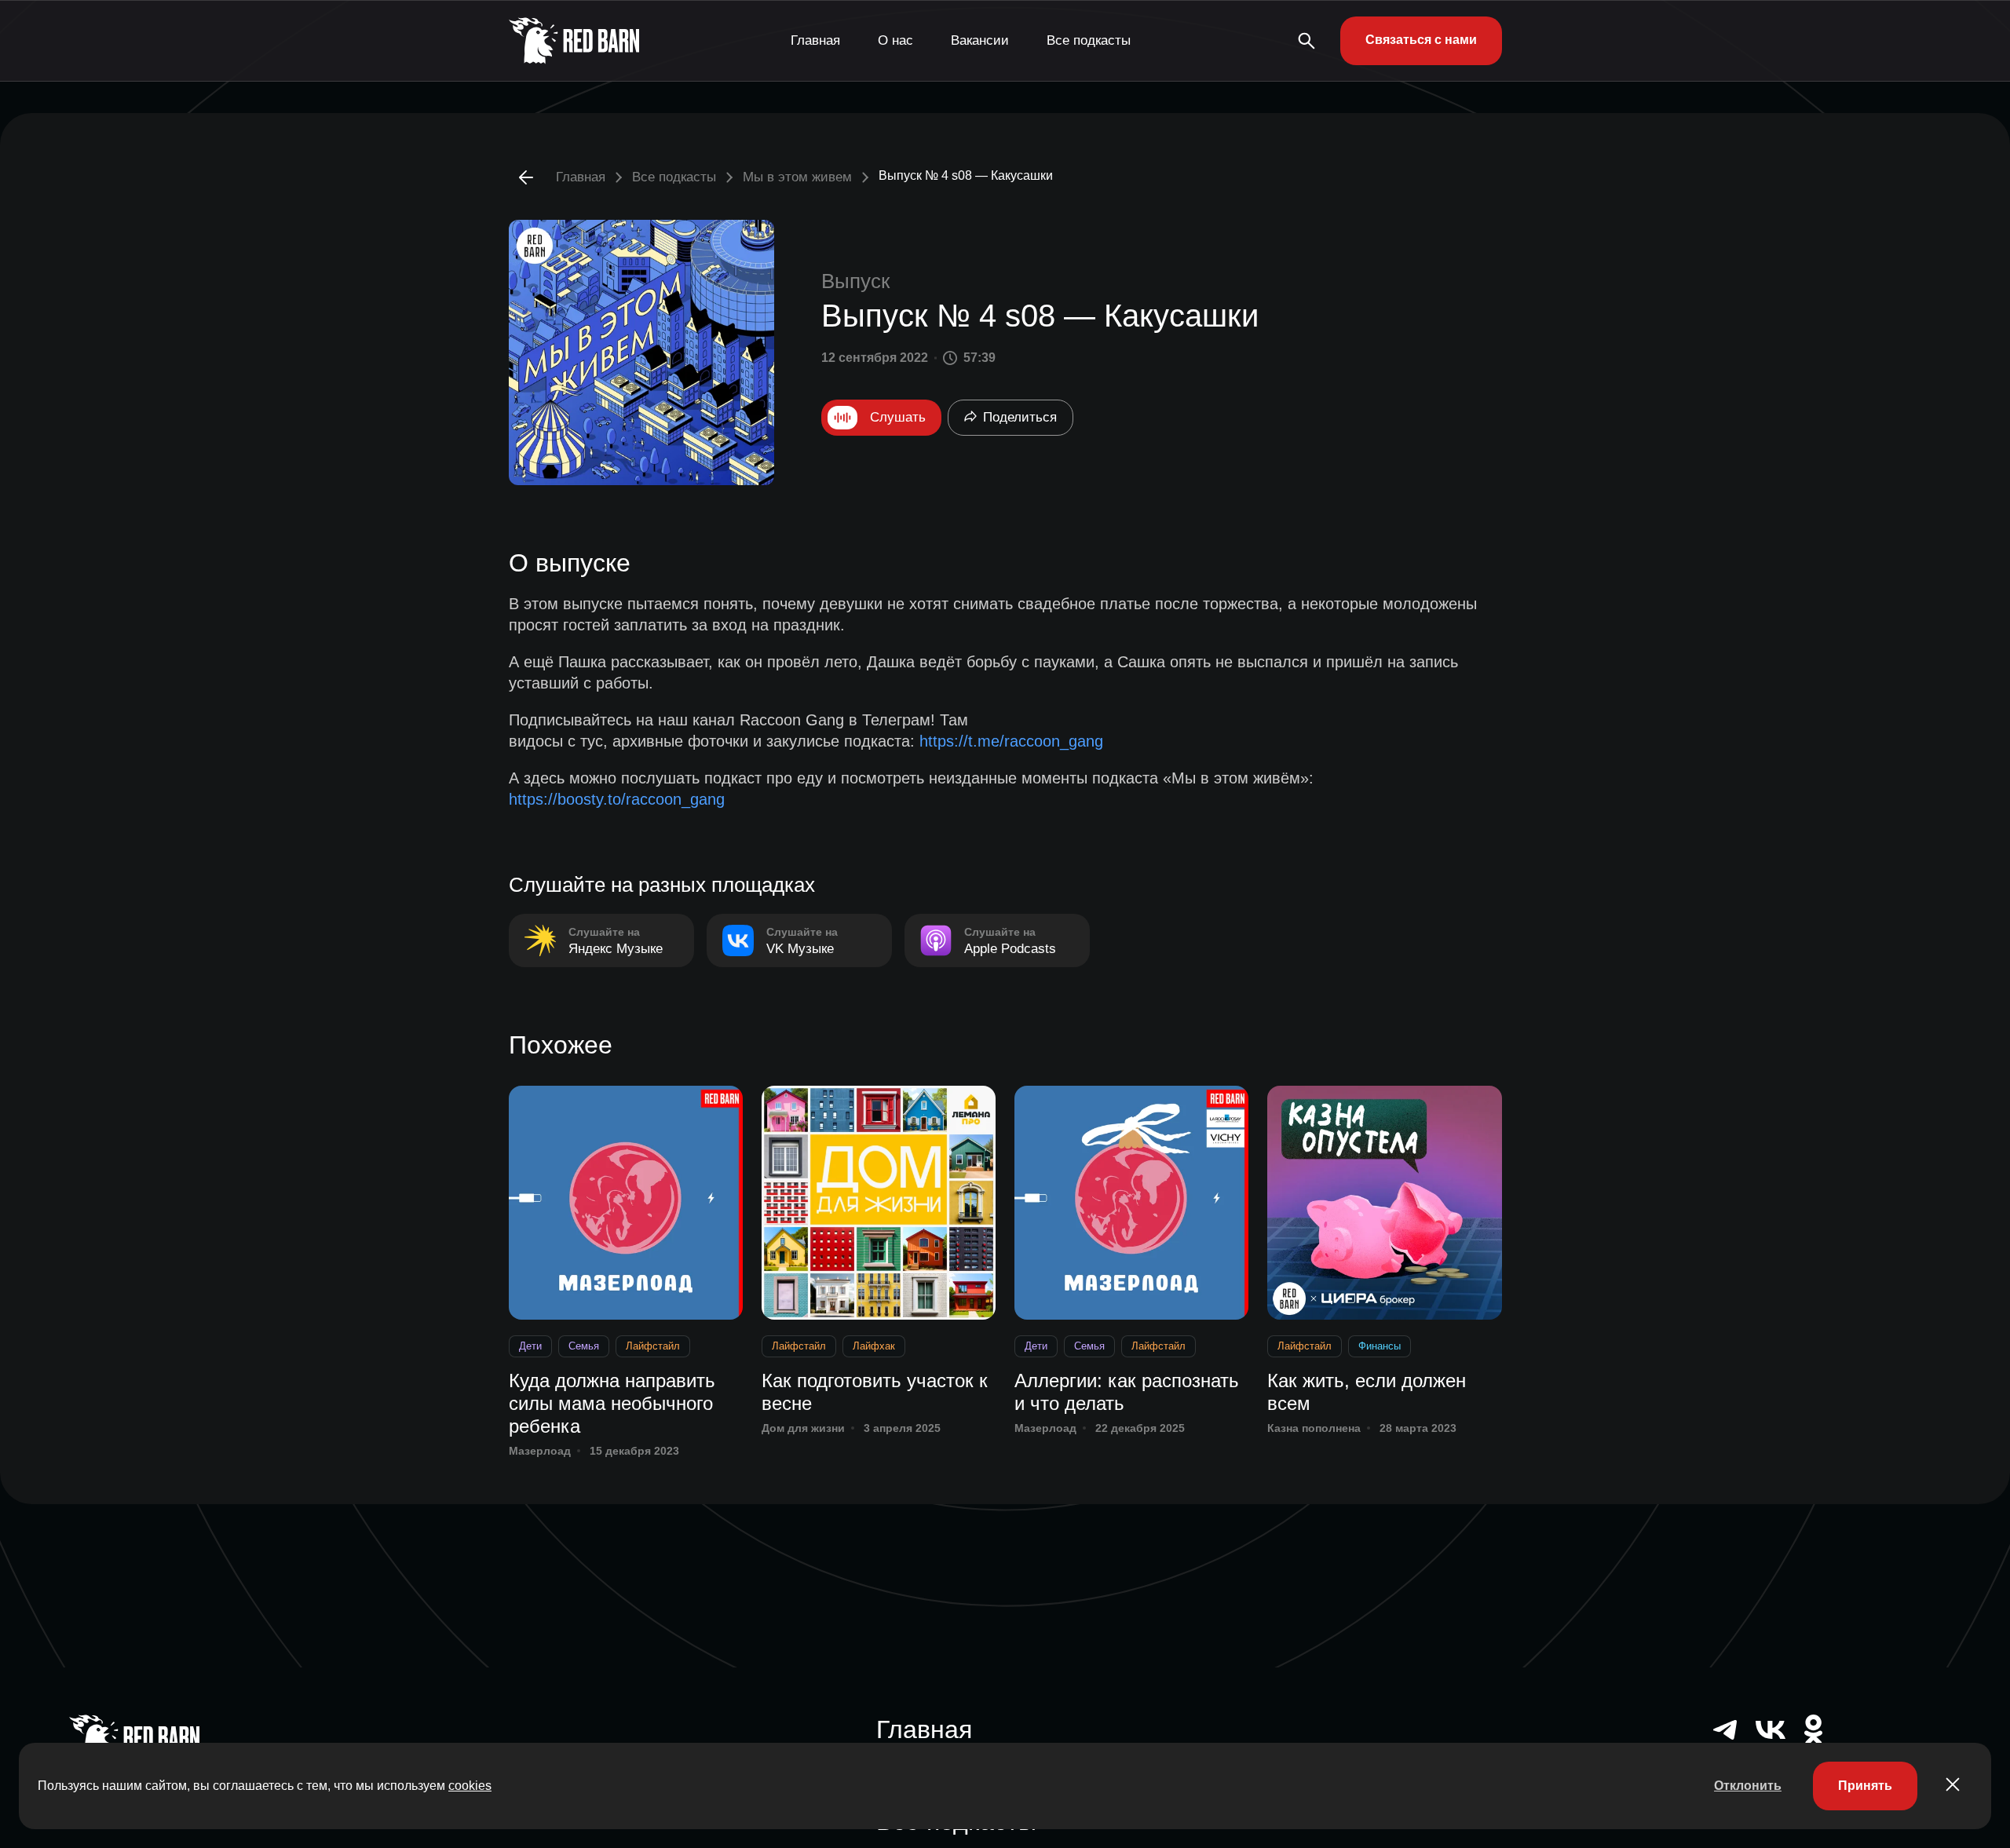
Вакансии (980, 40)
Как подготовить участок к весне (875, 1392)
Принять (1865, 1786)
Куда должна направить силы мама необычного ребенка (612, 1403)
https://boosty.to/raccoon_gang (617, 799)
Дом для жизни (803, 1428)
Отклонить (1748, 1786)
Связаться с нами (1421, 40)
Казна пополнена (1314, 1428)
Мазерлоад (540, 1451)
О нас (895, 40)
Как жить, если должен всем (1367, 1392)
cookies (470, 1786)
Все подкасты (1089, 40)
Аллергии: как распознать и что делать (1127, 1392)
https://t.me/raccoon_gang (1011, 741)
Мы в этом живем (797, 177)
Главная (815, 40)
